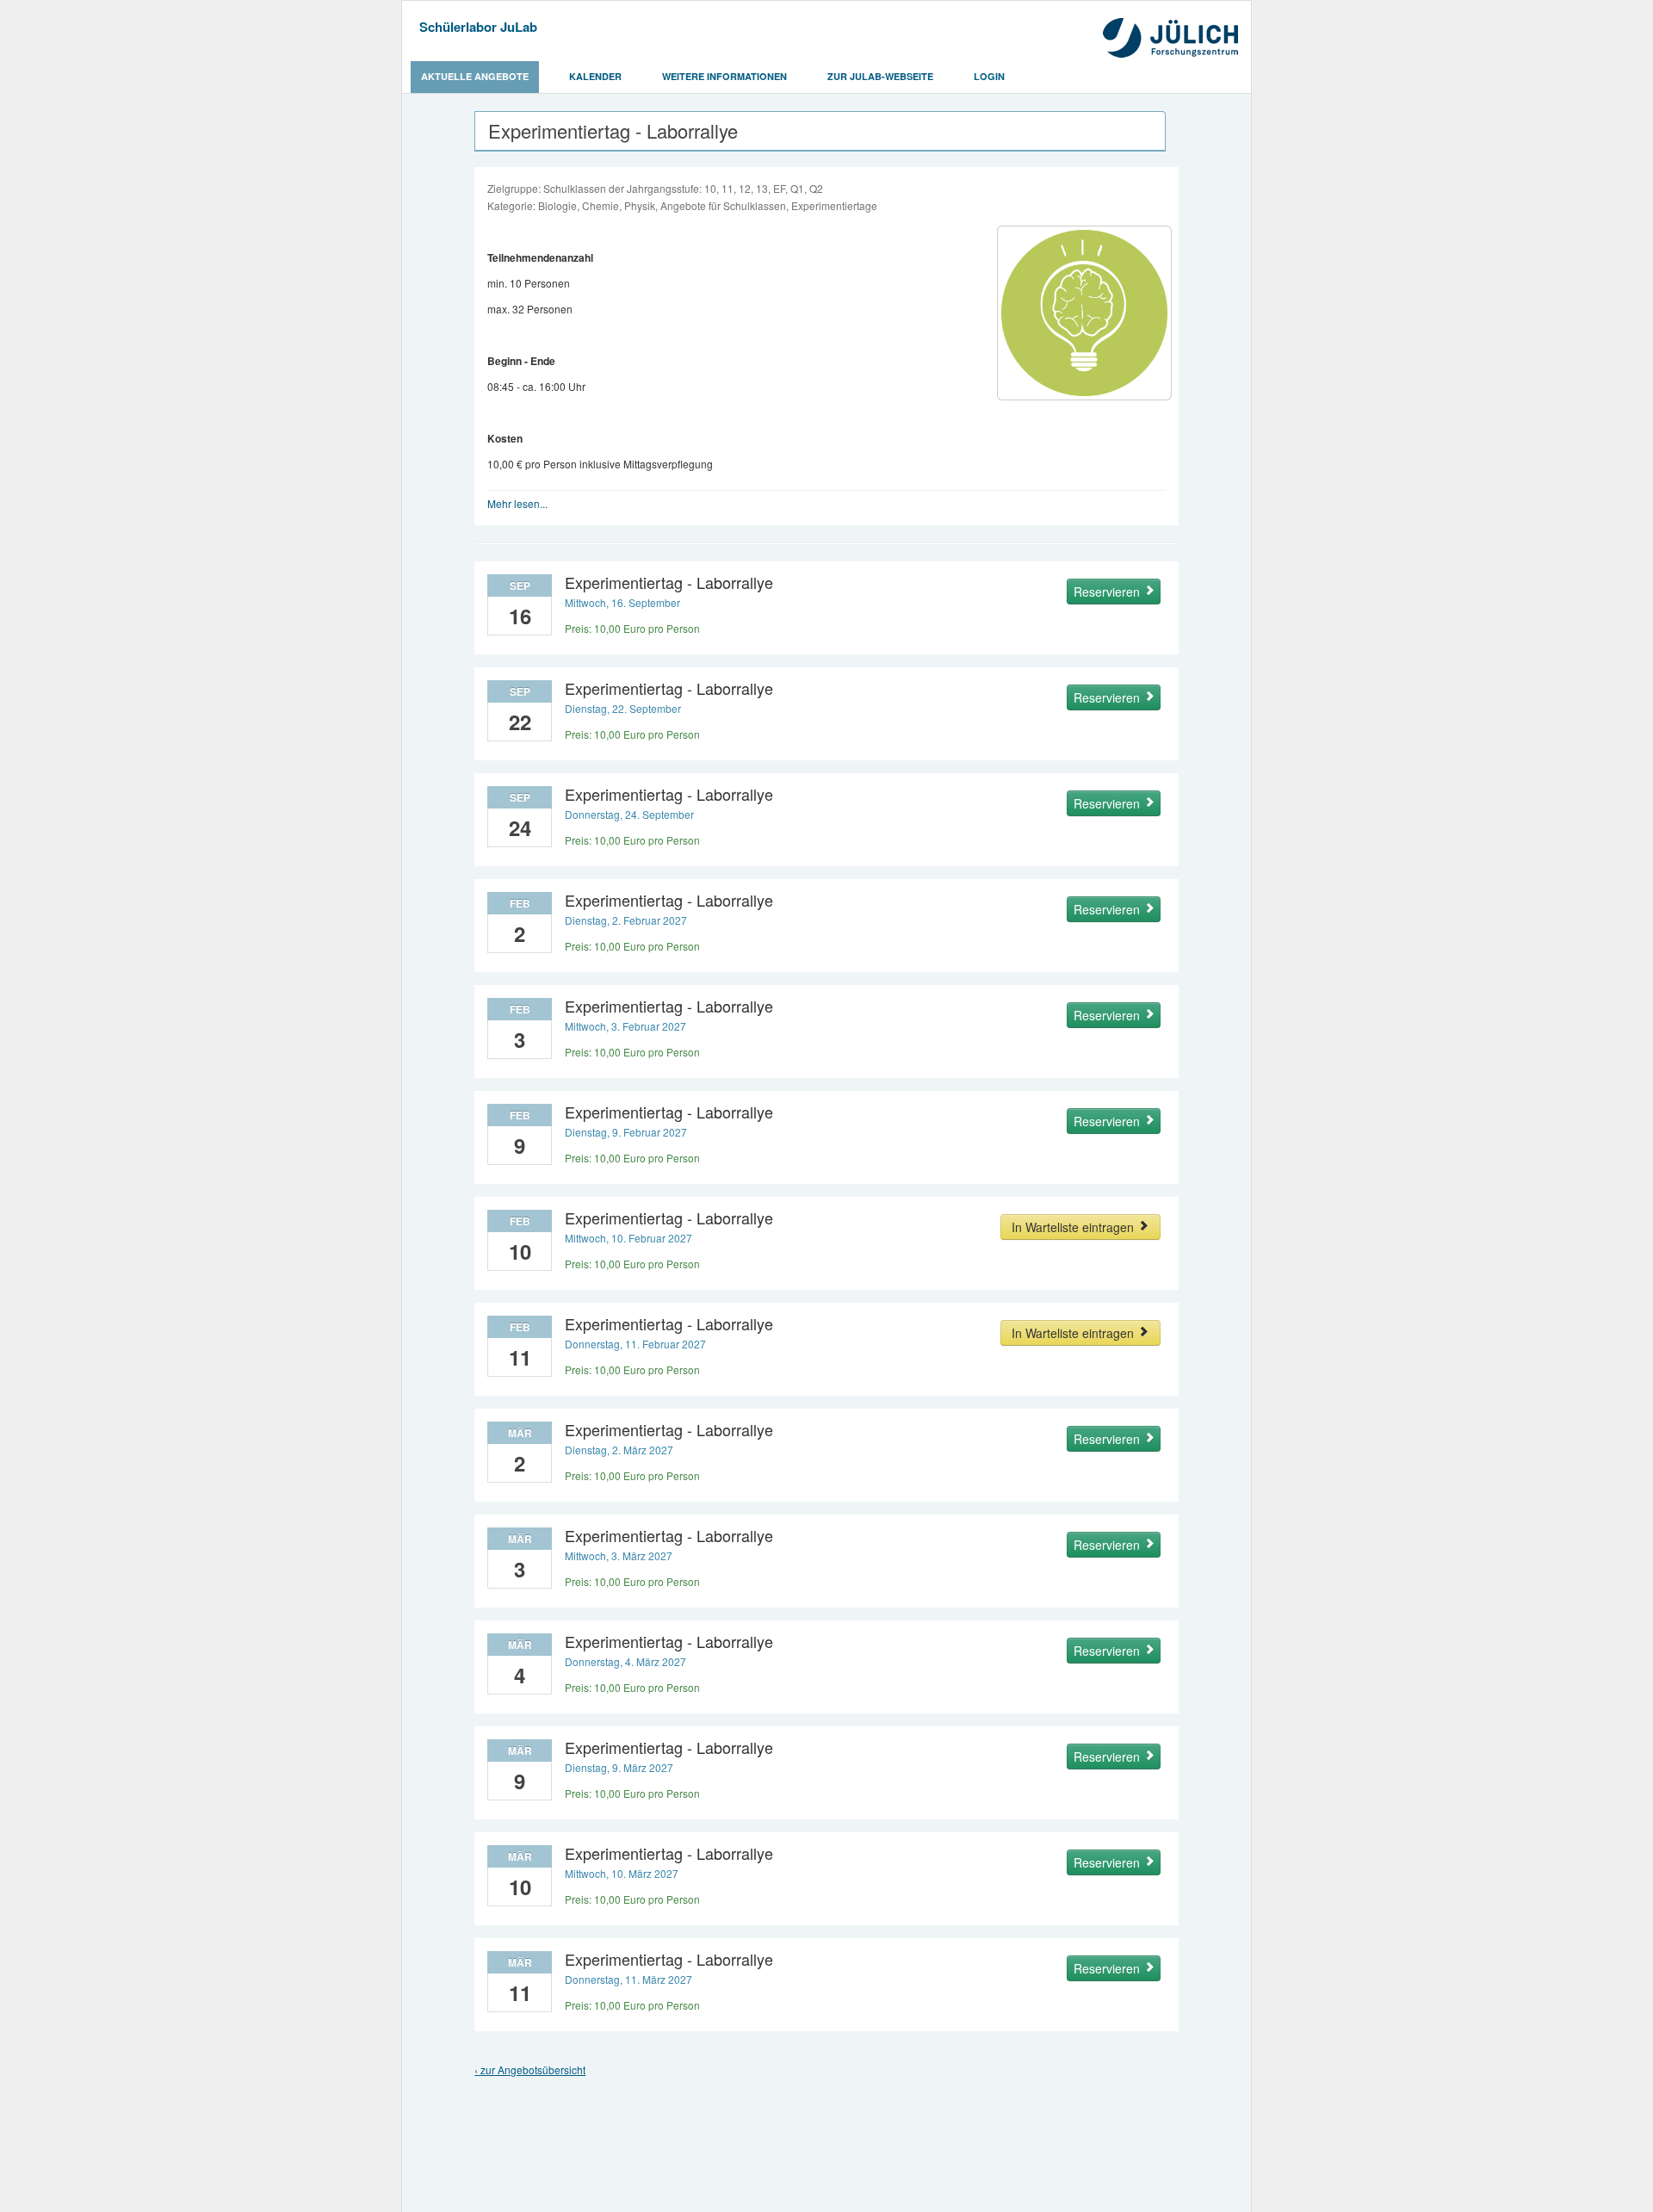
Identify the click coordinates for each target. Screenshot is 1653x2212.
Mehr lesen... (517, 503)
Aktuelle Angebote (475, 76)
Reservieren (1108, 592)
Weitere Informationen (724, 76)
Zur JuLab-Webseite (880, 76)
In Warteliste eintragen (1074, 1227)
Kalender (595, 76)
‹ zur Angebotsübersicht (530, 2069)
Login (989, 76)
